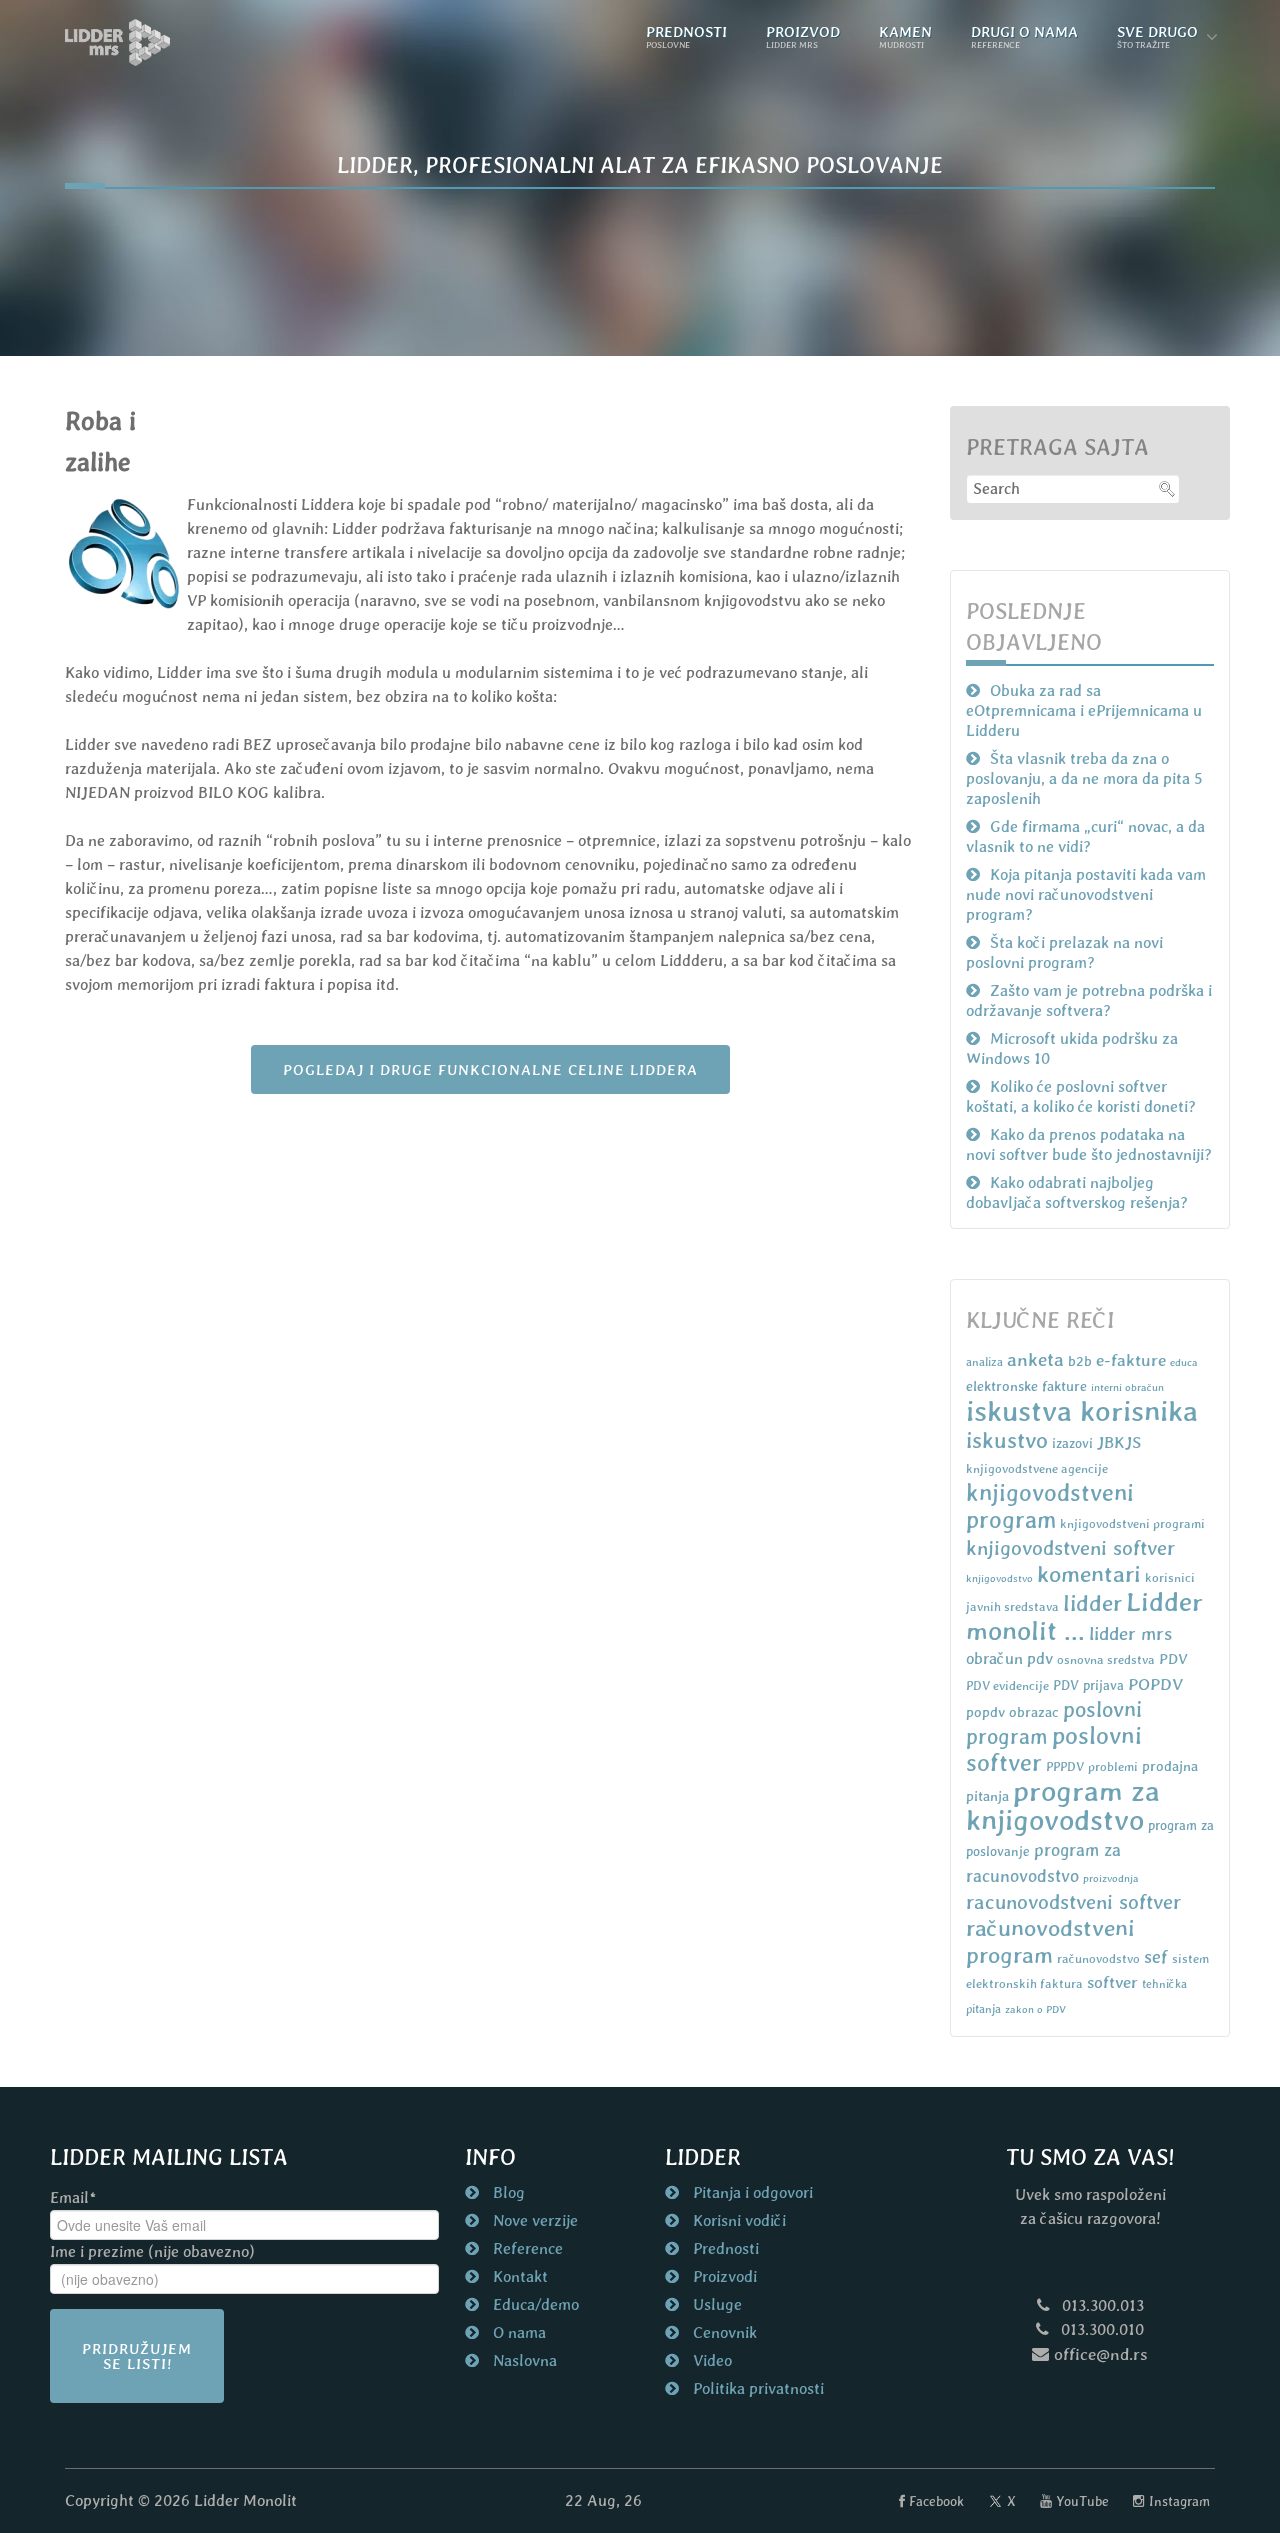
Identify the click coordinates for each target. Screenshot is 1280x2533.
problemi (1113, 1766)
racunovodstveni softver (1073, 1902)
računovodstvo (1098, 1958)
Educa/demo (534, 2304)
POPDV (1155, 1684)
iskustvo (1007, 1440)
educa (1184, 1362)
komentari (1089, 1574)
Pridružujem (137, 2356)
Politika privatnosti (756, 2388)
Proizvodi (723, 2276)
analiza (984, 1362)
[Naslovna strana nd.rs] (118, 42)
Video (710, 2360)
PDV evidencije (1007, 1685)
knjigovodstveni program (1050, 1506)
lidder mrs (1130, 1633)
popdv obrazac (1012, 1712)
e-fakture (1131, 1360)
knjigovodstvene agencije (1037, 1468)
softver (1112, 1982)
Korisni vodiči (737, 2220)
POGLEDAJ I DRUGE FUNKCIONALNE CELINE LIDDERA (490, 1069)
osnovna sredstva (1106, 1659)
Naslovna (523, 2360)
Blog (507, 2192)
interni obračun (1127, 1387)
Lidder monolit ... (1084, 1616)
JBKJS (1119, 1442)
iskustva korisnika (1082, 1411)
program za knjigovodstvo (1063, 1805)
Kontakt (518, 2276)
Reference (526, 2248)
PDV (1173, 1658)
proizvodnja (1111, 1878)
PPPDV (1065, 1766)
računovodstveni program (1050, 1941)
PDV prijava (1088, 1685)
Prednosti (724, 2248)
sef (1156, 1956)
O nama (517, 2332)
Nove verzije (533, 2220)
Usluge (715, 2304)
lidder (1092, 1603)
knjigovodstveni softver (1070, 1548)
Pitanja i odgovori (751, 2192)
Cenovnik (723, 2332)
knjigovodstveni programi (1132, 1523)
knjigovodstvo (999, 1578)
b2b (1080, 1361)
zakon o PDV (1035, 2009)
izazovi (1072, 1443)
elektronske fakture (1026, 1386)
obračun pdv (1009, 1658)
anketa (1035, 1359)
